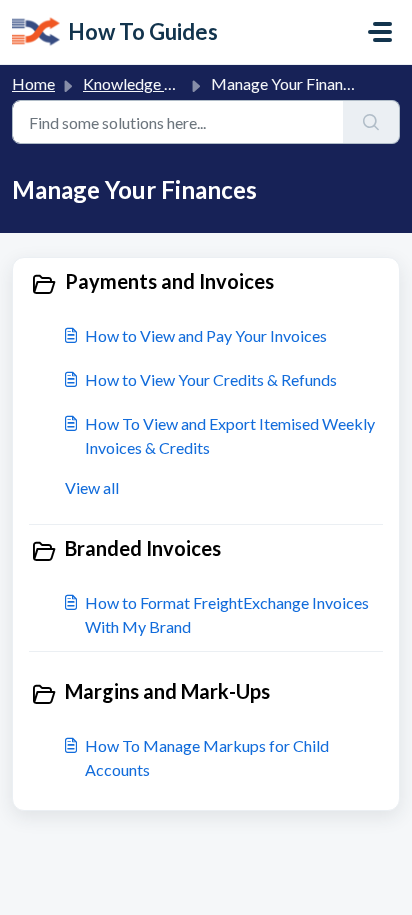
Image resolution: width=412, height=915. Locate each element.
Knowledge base (140, 83)
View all (92, 487)
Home (33, 83)
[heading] (206, 283)
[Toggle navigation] (380, 32)
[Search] (371, 122)
